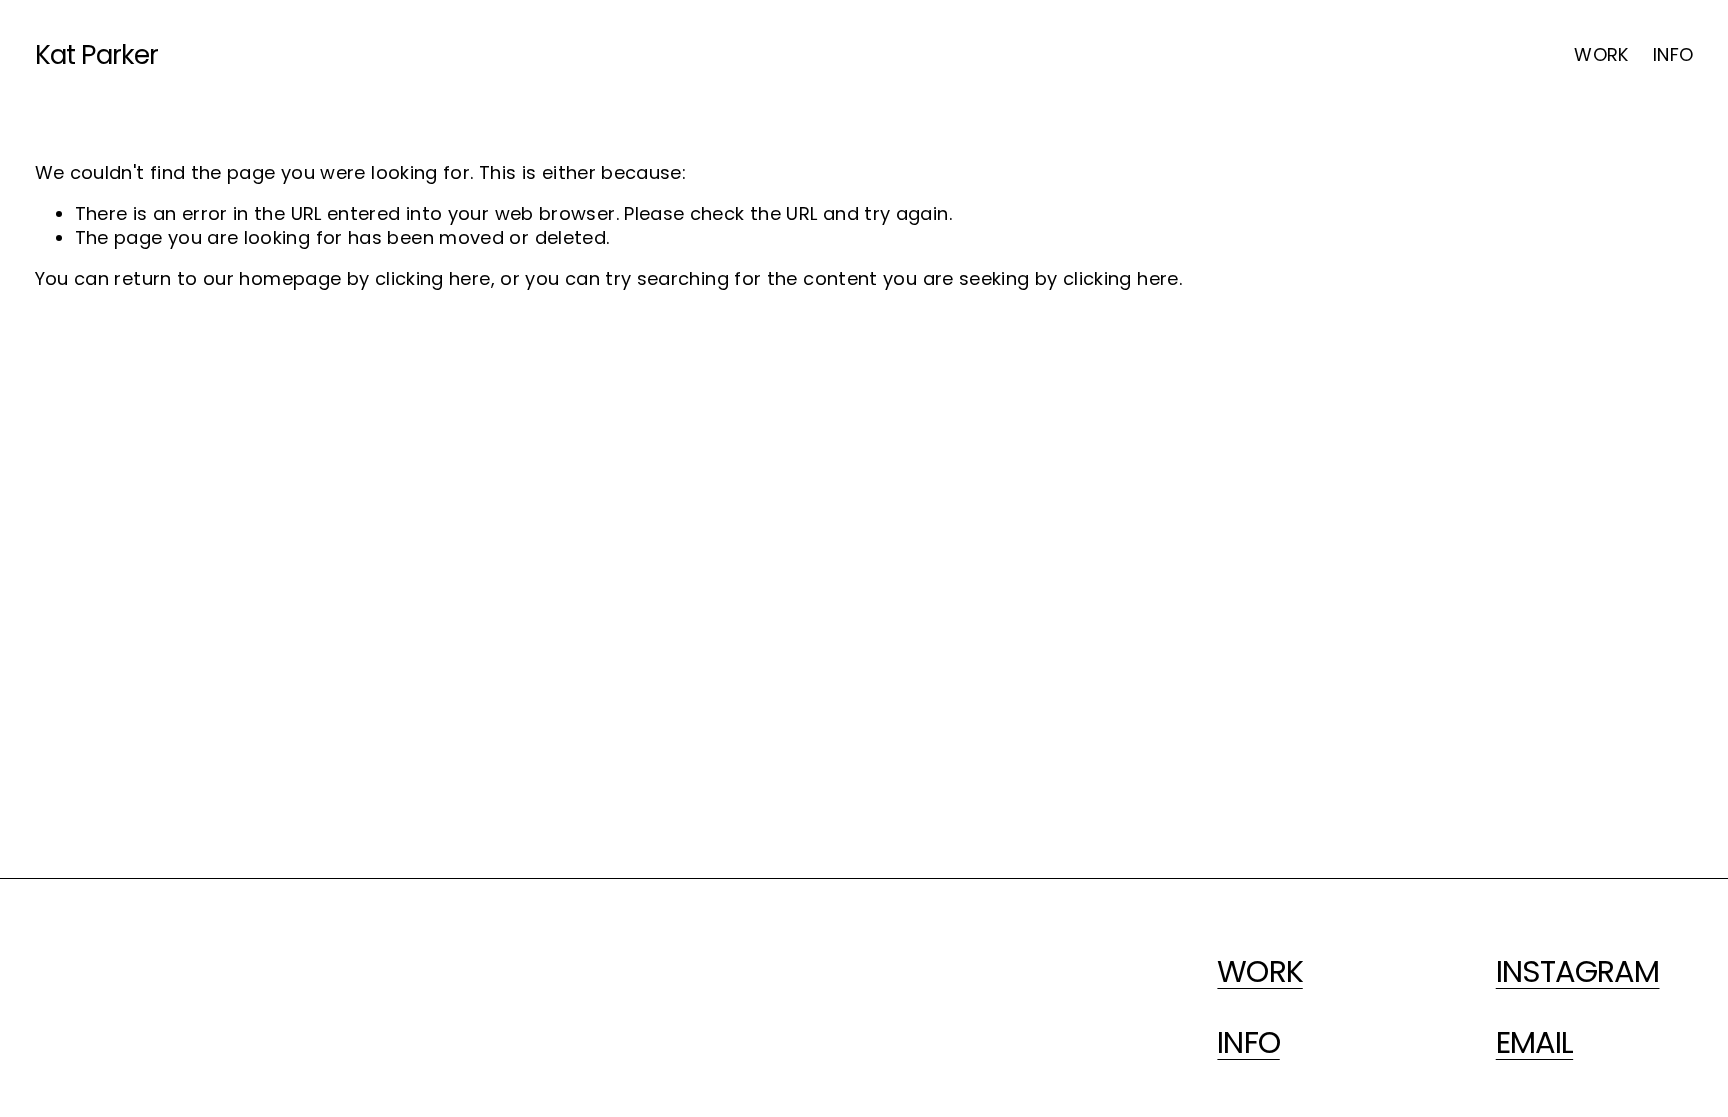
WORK (1601, 54)
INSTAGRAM (1578, 972)
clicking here (433, 278)
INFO (1673, 54)
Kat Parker (97, 54)
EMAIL (1534, 1043)
